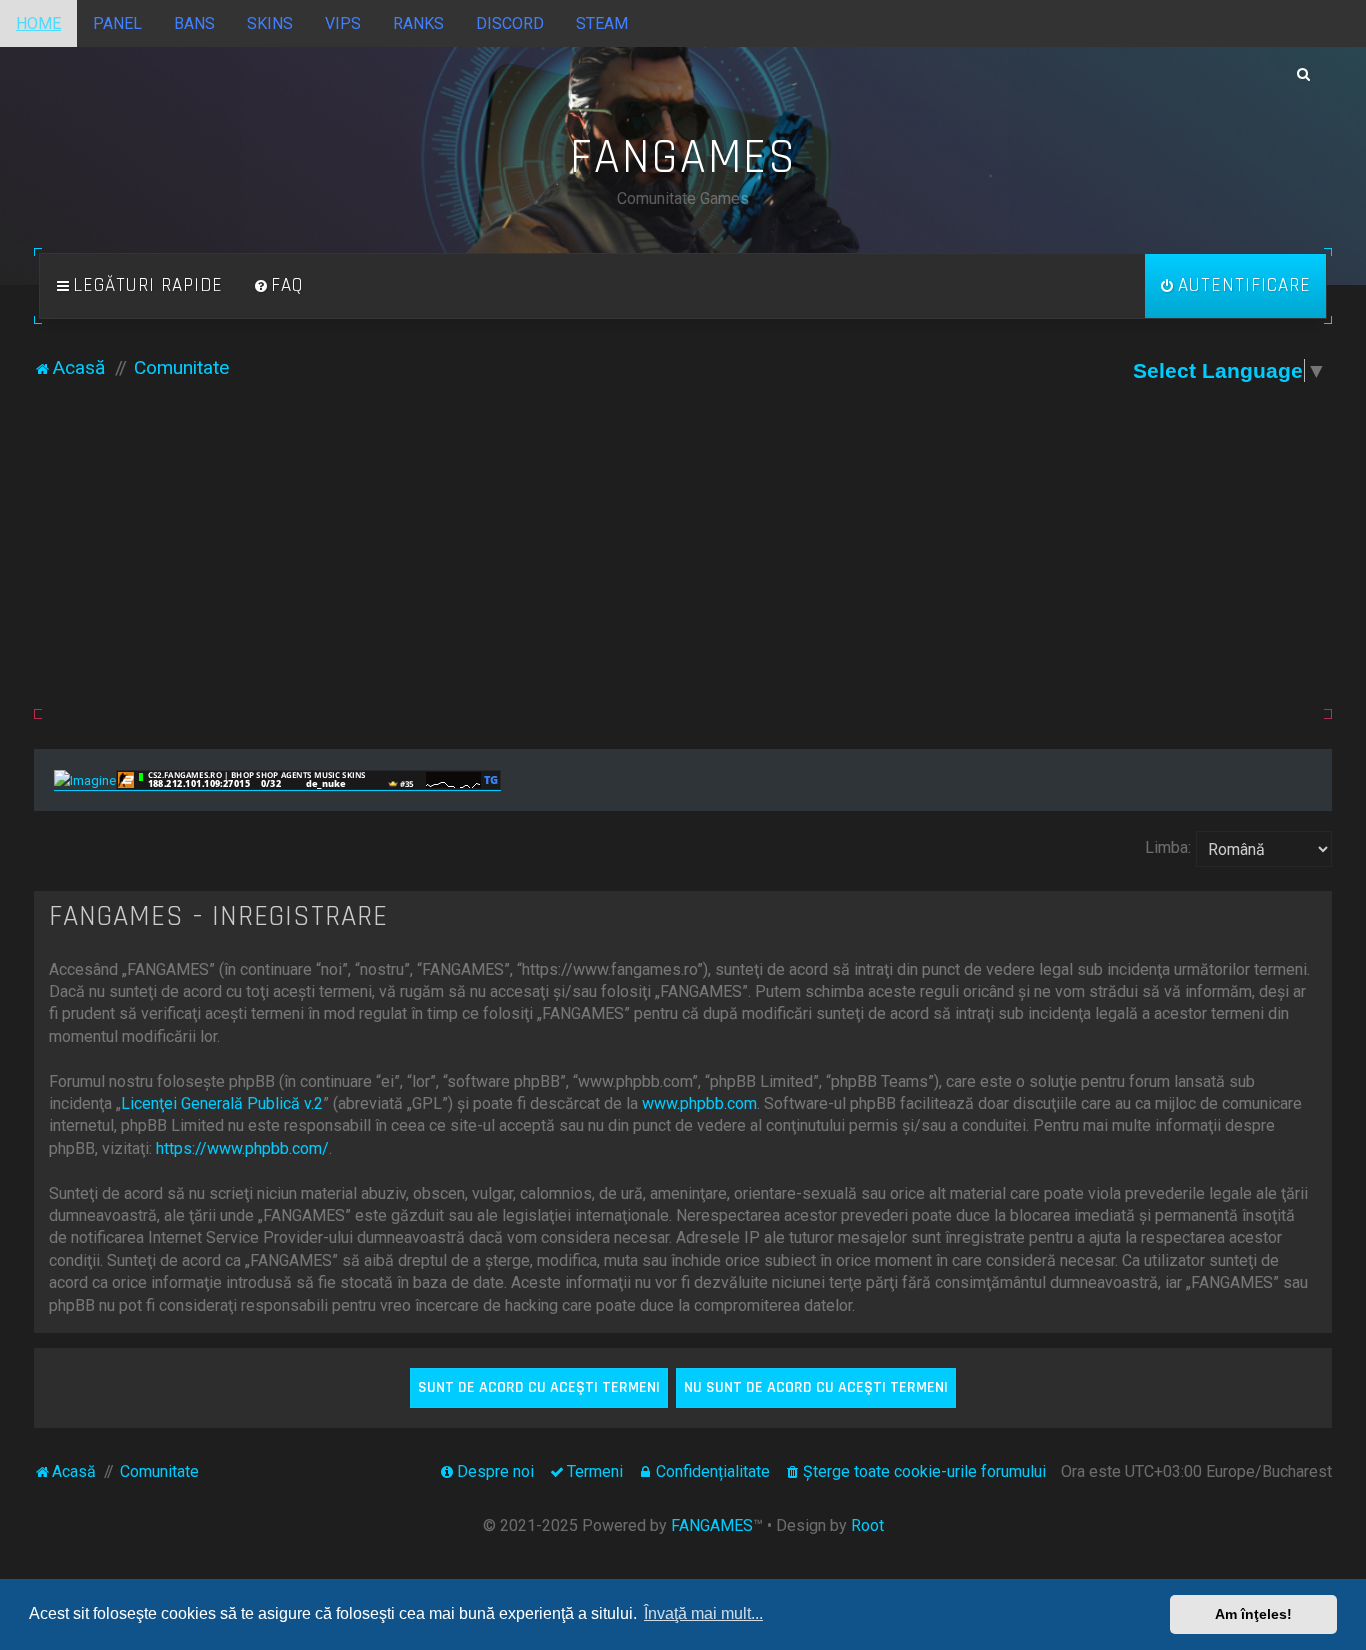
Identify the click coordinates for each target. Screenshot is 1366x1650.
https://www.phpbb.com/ (242, 1148)
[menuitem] (278, 286)
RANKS (418, 23)
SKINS (270, 23)
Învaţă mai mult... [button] (703, 1613)
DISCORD (510, 23)
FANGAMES (712, 1525)
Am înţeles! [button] (1253, 1614)
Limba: (1168, 847)
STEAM (602, 23)
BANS (194, 23)
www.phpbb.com (699, 1103)
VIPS (343, 23)
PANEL (117, 23)
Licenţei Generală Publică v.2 (222, 1103)
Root (867, 1525)
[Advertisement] (683, 559)
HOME (38, 23)
